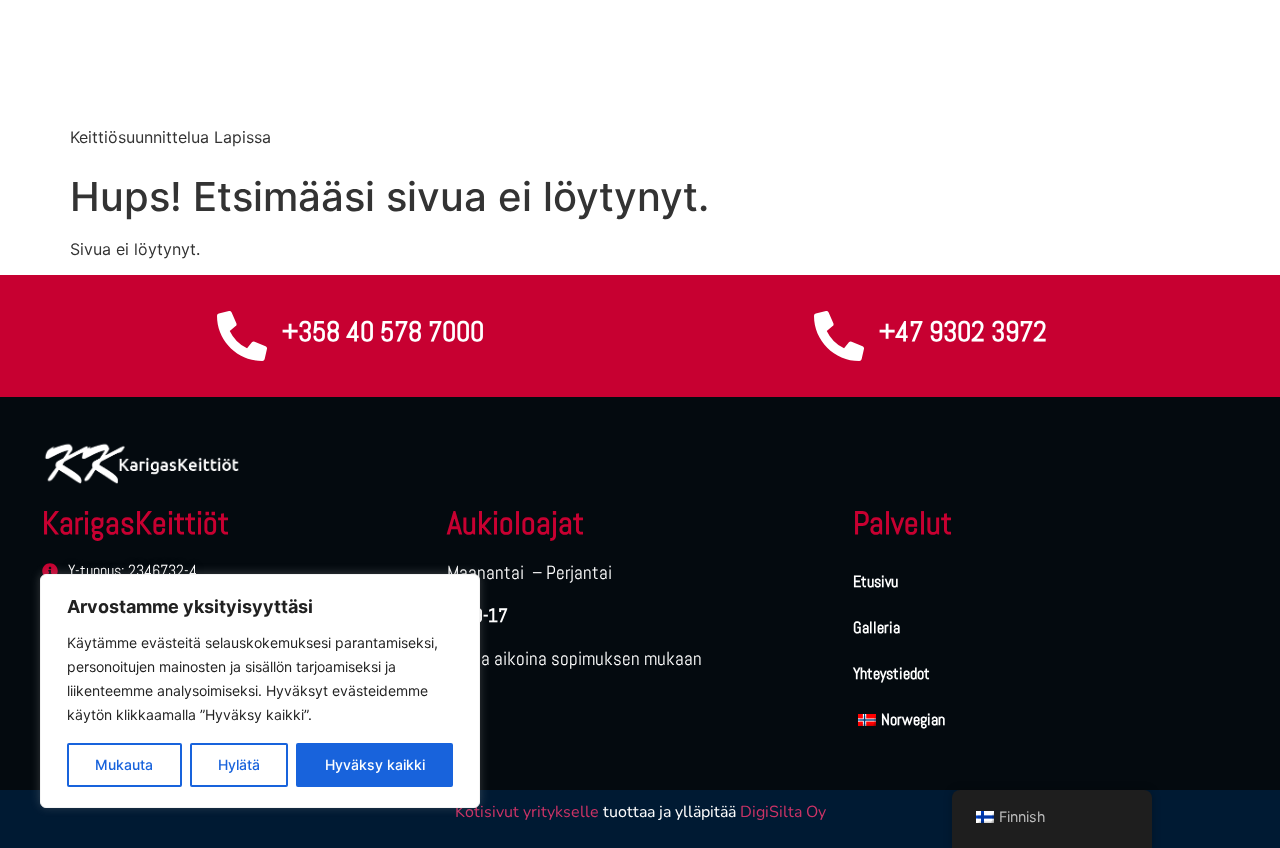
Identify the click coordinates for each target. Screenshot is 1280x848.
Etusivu (875, 581)
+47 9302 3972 (963, 331)
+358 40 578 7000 (383, 331)
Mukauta (124, 764)
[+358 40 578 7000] (242, 336)
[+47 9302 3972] (839, 336)
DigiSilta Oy (783, 812)
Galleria (876, 627)
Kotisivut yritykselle (527, 812)
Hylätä (239, 764)
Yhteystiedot (891, 673)
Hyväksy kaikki (375, 764)
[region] (260, 691)
